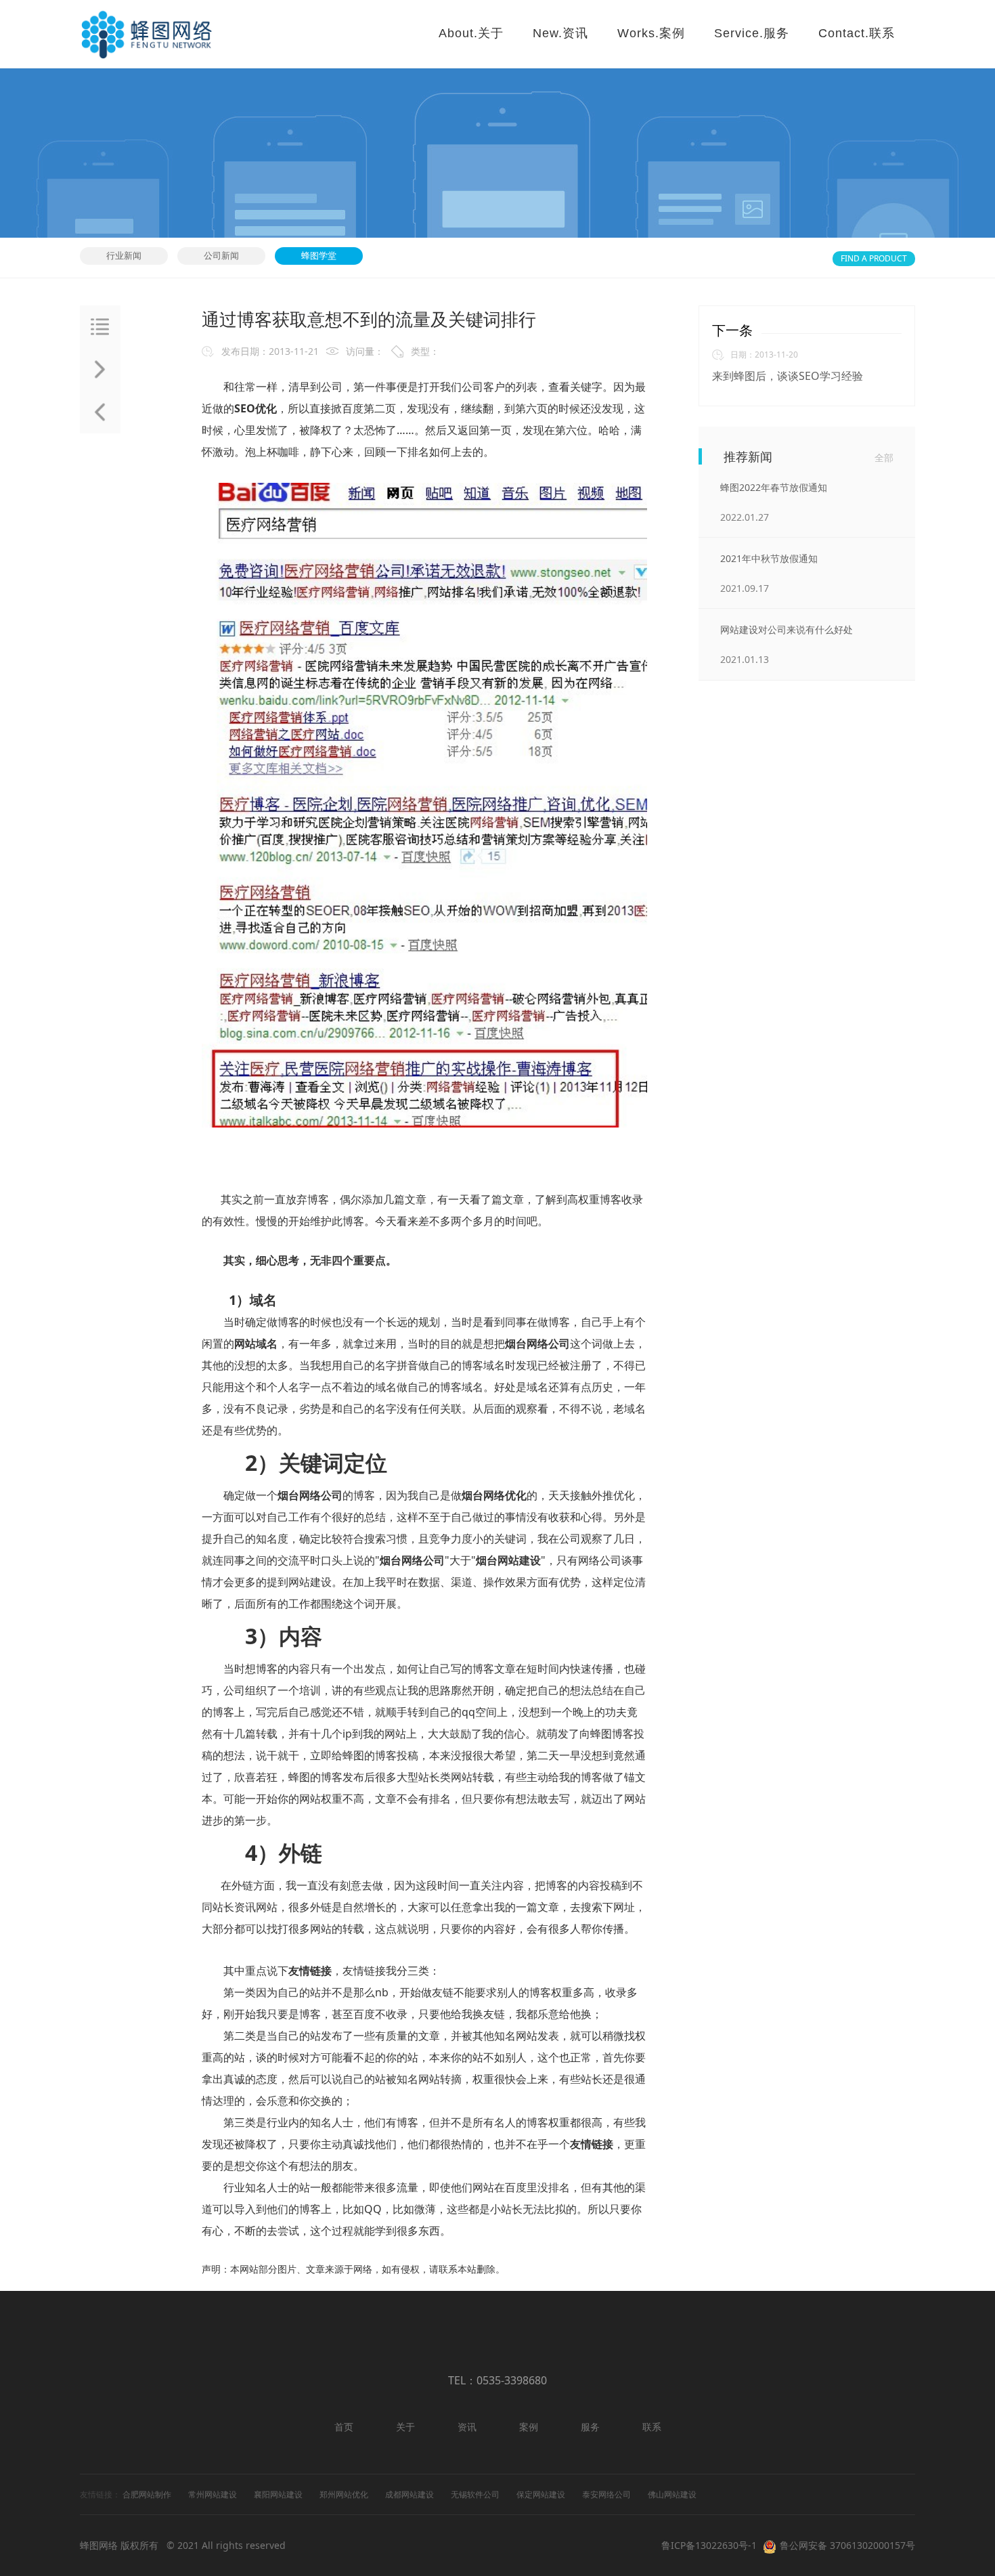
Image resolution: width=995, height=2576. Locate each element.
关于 (405, 2427)
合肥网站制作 (147, 2494)
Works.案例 (651, 33)
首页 (344, 2427)
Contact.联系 (857, 33)
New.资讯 (560, 33)
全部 (884, 457)
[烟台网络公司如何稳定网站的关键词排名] (100, 369)
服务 (590, 2427)
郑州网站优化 (344, 2494)
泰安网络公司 (606, 2494)
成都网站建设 (410, 2494)
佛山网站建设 (672, 2494)
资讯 (467, 2427)
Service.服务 (752, 33)
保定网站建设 (541, 2494)
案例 (529, 2427)
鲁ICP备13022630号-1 (709, 2545)
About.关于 (471, 33)
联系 (652, 2427)
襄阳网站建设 (278, 2494)
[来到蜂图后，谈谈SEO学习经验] (100, 412)
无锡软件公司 (475, 2494)
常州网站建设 (213, 2494)
